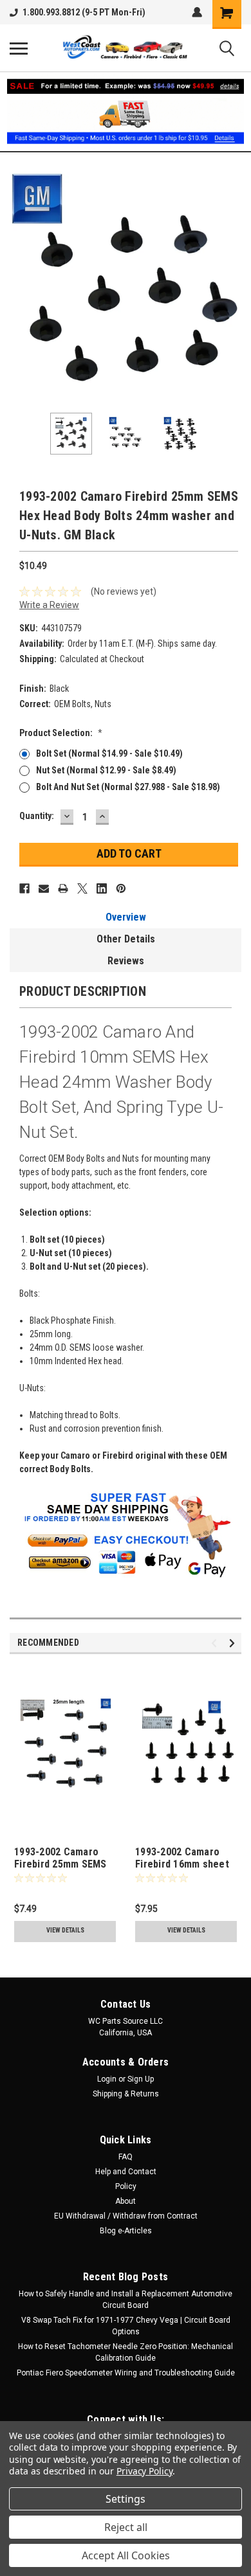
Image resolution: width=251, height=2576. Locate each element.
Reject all (126, 2527)
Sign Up (141, 2079)
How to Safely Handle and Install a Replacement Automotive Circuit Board (126, 2300)
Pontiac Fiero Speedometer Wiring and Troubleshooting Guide (126, 2373)
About (126, 2201)
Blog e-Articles (126, 2231)
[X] (82, 888)
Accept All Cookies (126, 2555)
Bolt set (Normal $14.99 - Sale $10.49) (109, 753)
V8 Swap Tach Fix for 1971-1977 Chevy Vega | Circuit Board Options (126, 2326)
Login (107, 2079)
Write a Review (49, 605)
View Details (65, 1930)
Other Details (126, 939)
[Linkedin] (102, 888)
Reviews (126, 961)
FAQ (126, 2157)
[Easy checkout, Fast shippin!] (126, 1574)
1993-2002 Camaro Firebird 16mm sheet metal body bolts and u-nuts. (182, 1859)
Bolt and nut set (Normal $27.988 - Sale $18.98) (128, 787)
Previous (19, 287)
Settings (126, 2499)
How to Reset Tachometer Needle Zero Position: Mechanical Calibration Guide (126, 2352)
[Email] (44, 888)
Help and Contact (126, 2172)
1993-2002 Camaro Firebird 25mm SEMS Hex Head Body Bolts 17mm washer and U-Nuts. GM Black (61, 1859)
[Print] (63, 888)
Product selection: (61, 733)
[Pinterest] (121, 888)
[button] (126, 112)
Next (232, 287)
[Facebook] (24, 888)
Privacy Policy (144, 2471)
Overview (126, 917)
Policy (126, 2186)
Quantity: (37, 816)
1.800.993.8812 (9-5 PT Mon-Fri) (84, 12)
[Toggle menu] (19, 48)
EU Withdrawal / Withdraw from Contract (126, 2216)
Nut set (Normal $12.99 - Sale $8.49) (106, 770)
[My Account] (197, 12)
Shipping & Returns (126, 2094)
